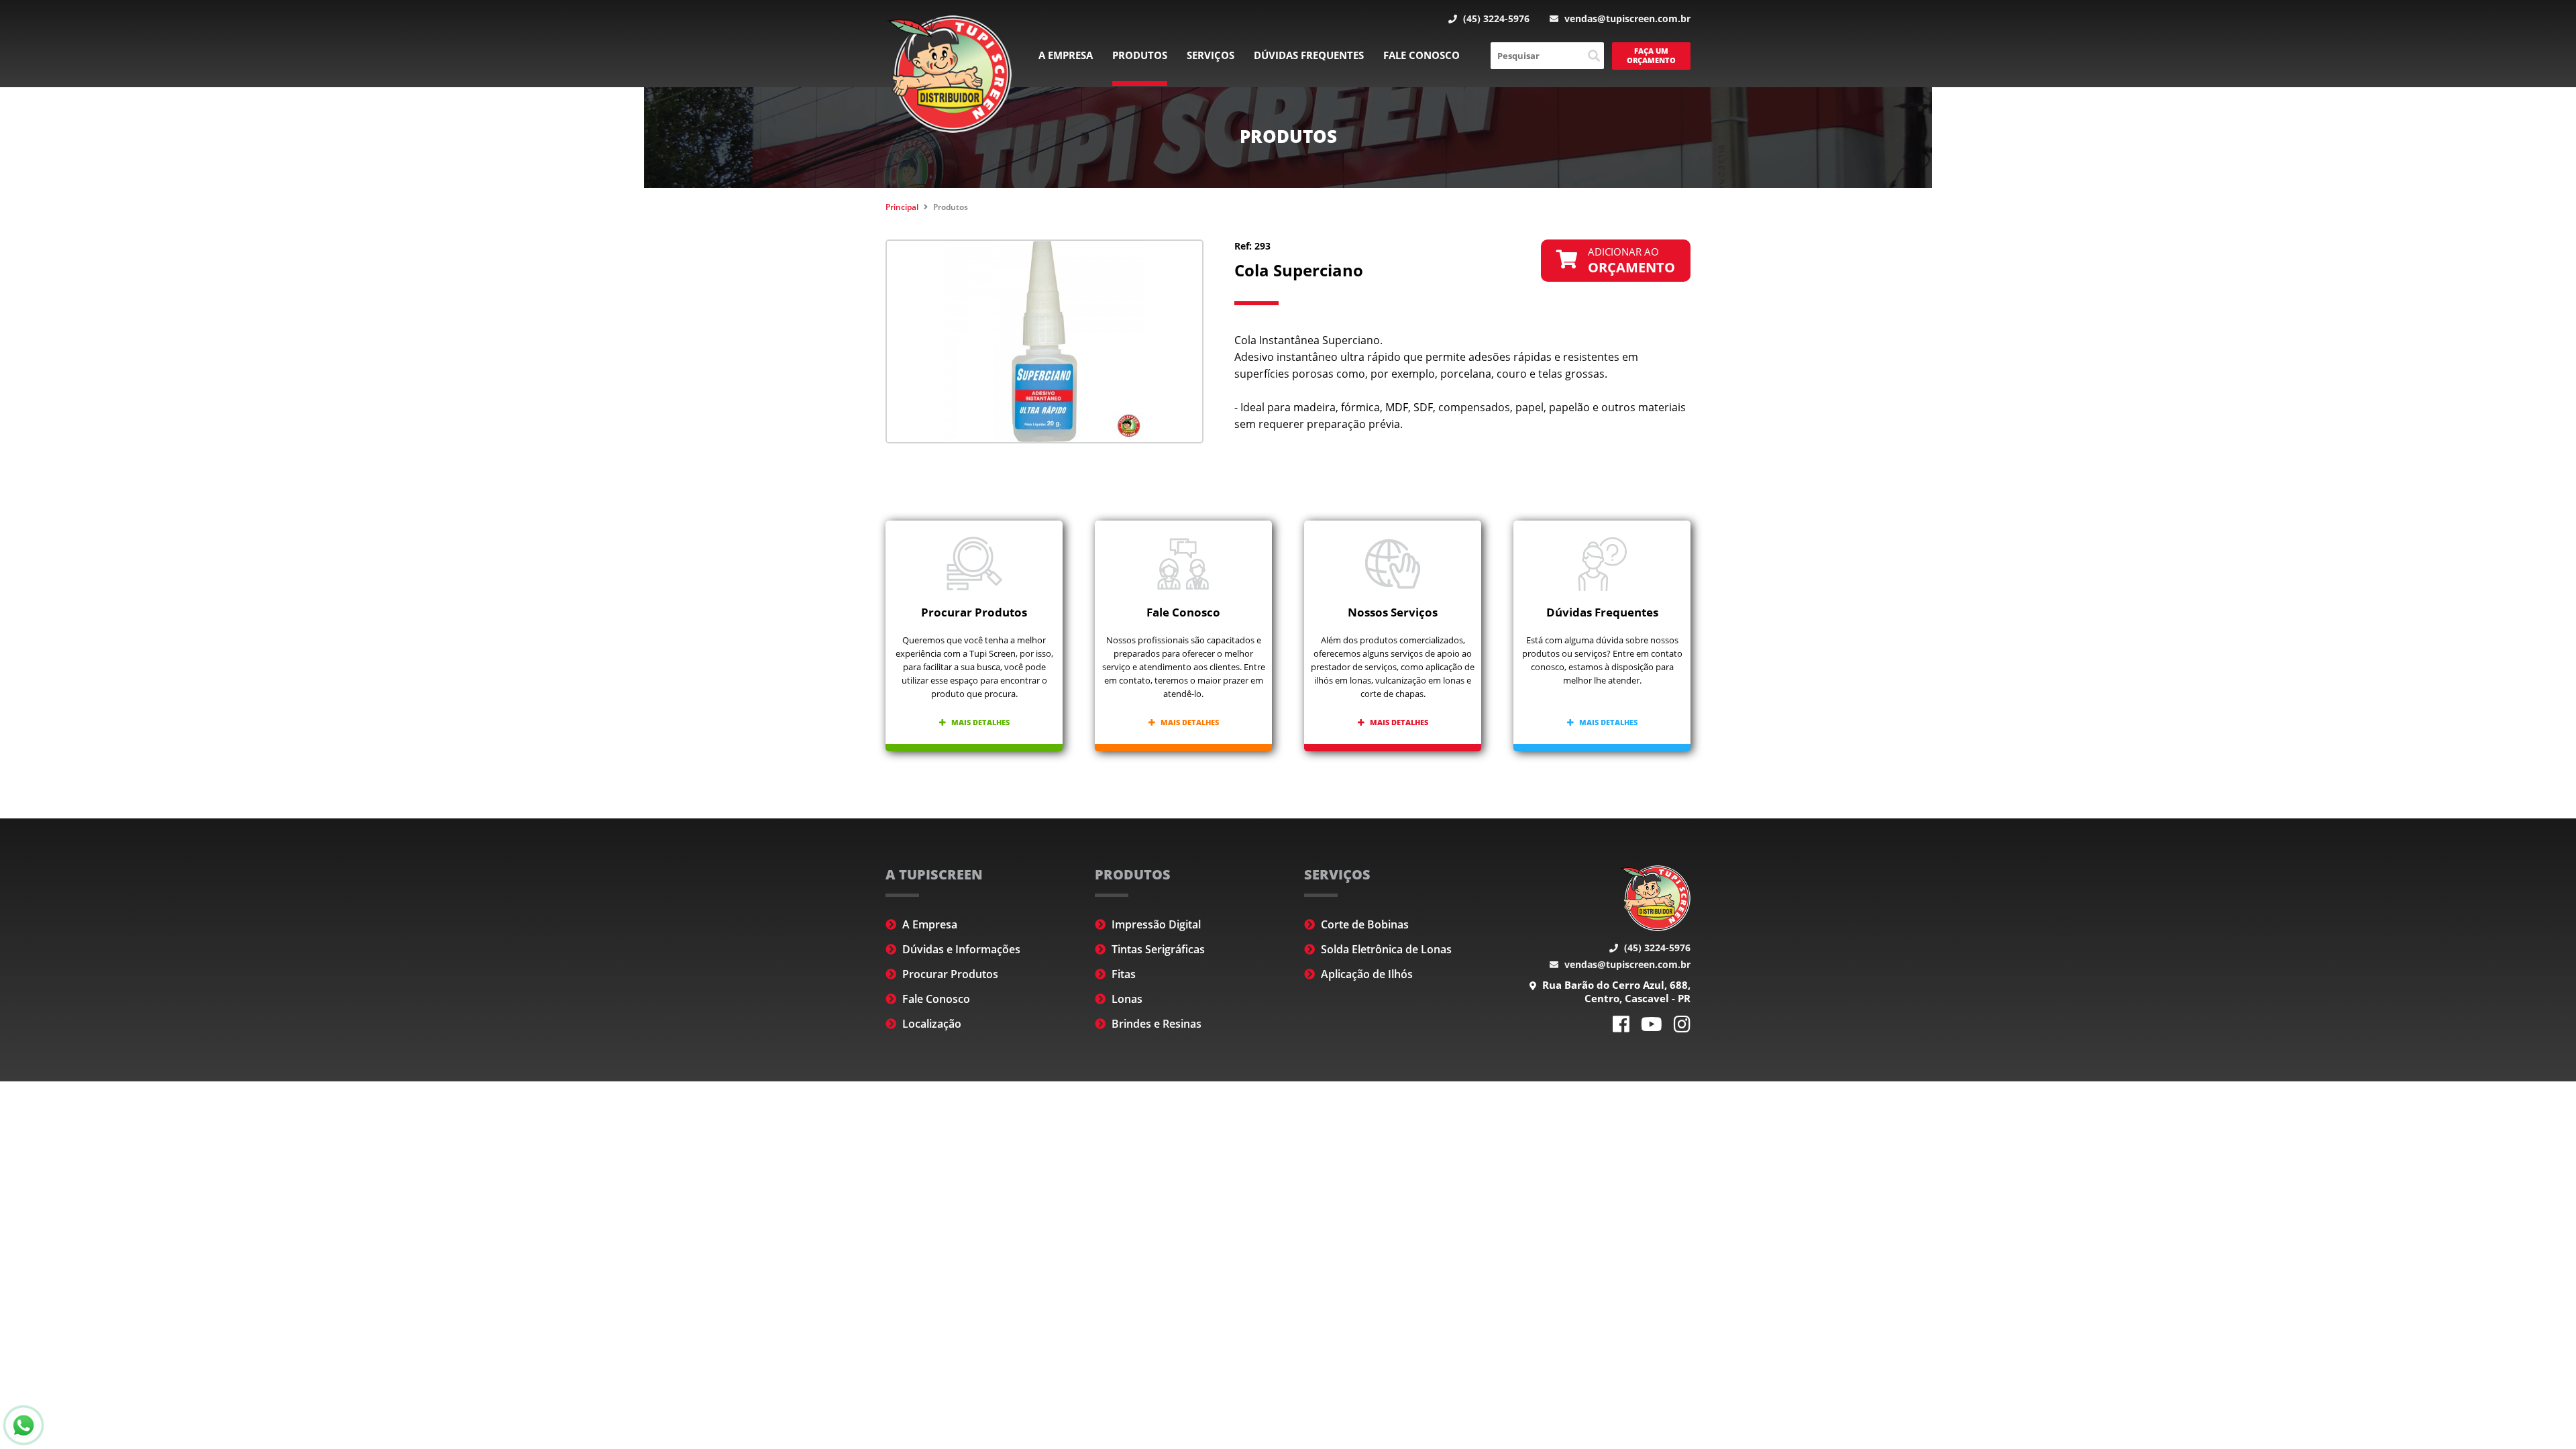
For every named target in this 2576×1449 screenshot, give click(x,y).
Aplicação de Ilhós (1365, 974)
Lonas (1126, 999)
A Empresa (1066, 55)
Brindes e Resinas (1155, 1024)
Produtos (1140, 55)
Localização (930, 1024)
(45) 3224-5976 (1495, 18)
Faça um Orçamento (1651, 55)
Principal (902, 207)
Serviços (1211, 55)
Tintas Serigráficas (1157, 949)
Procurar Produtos (949, 974)
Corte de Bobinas (1363, 924)
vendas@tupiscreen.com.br (1626, 18)
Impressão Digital (1155, 924)
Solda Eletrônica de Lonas (1385, 949)
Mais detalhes (979, 722)
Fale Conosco (1421, 55)
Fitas (1122, 974)
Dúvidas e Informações (960, 949)
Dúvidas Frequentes (1309, 55)
